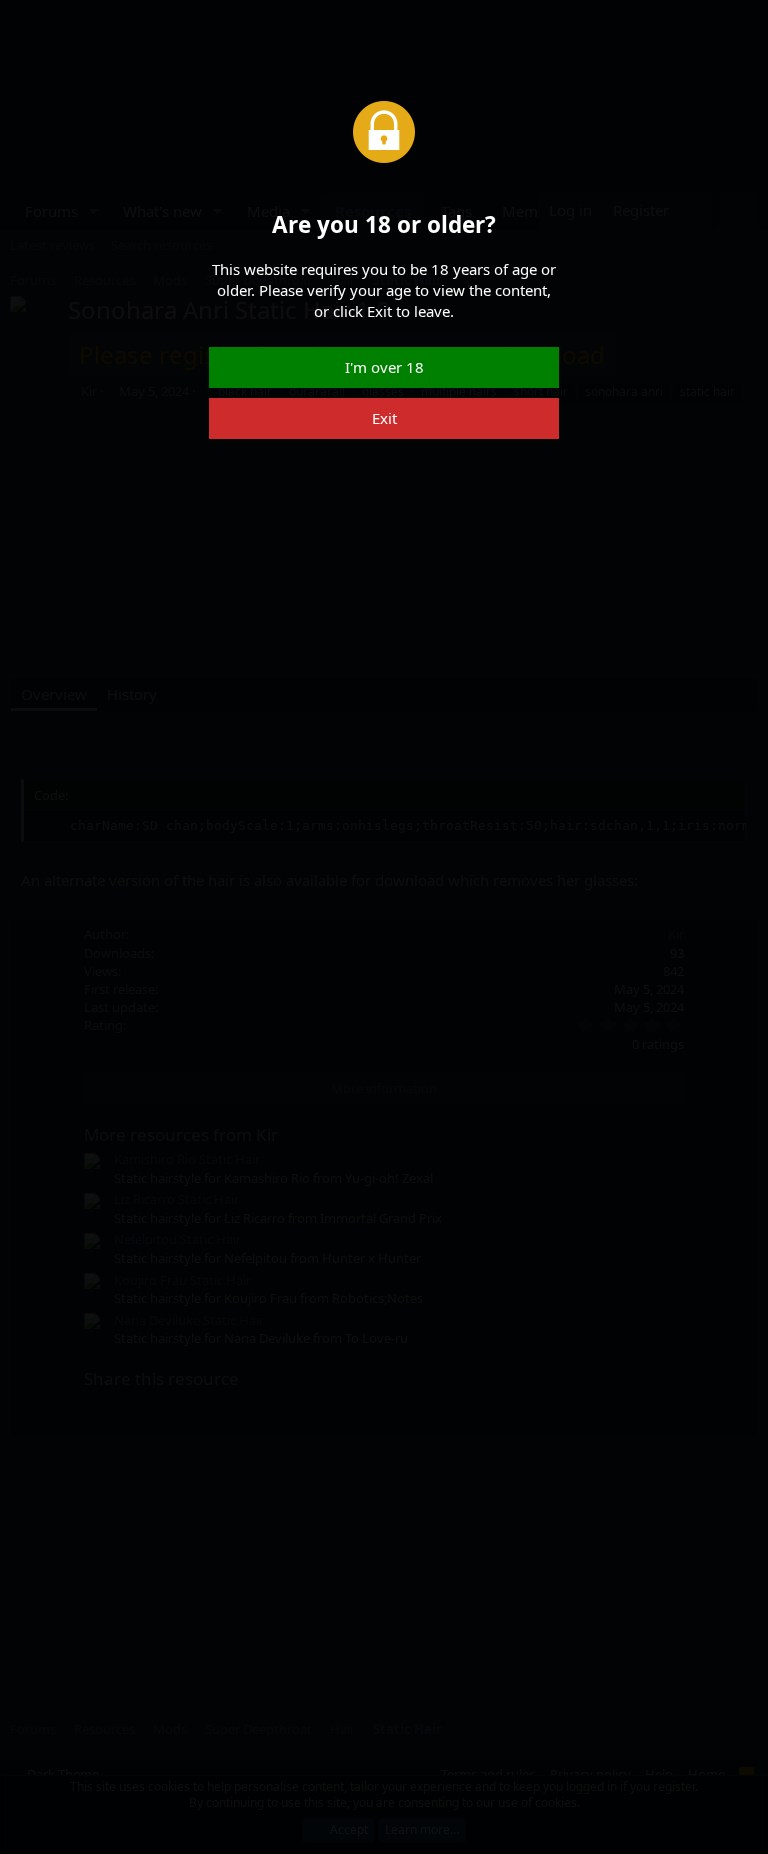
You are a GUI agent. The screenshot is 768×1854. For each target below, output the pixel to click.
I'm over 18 (384, 367)
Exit (384, 418)
